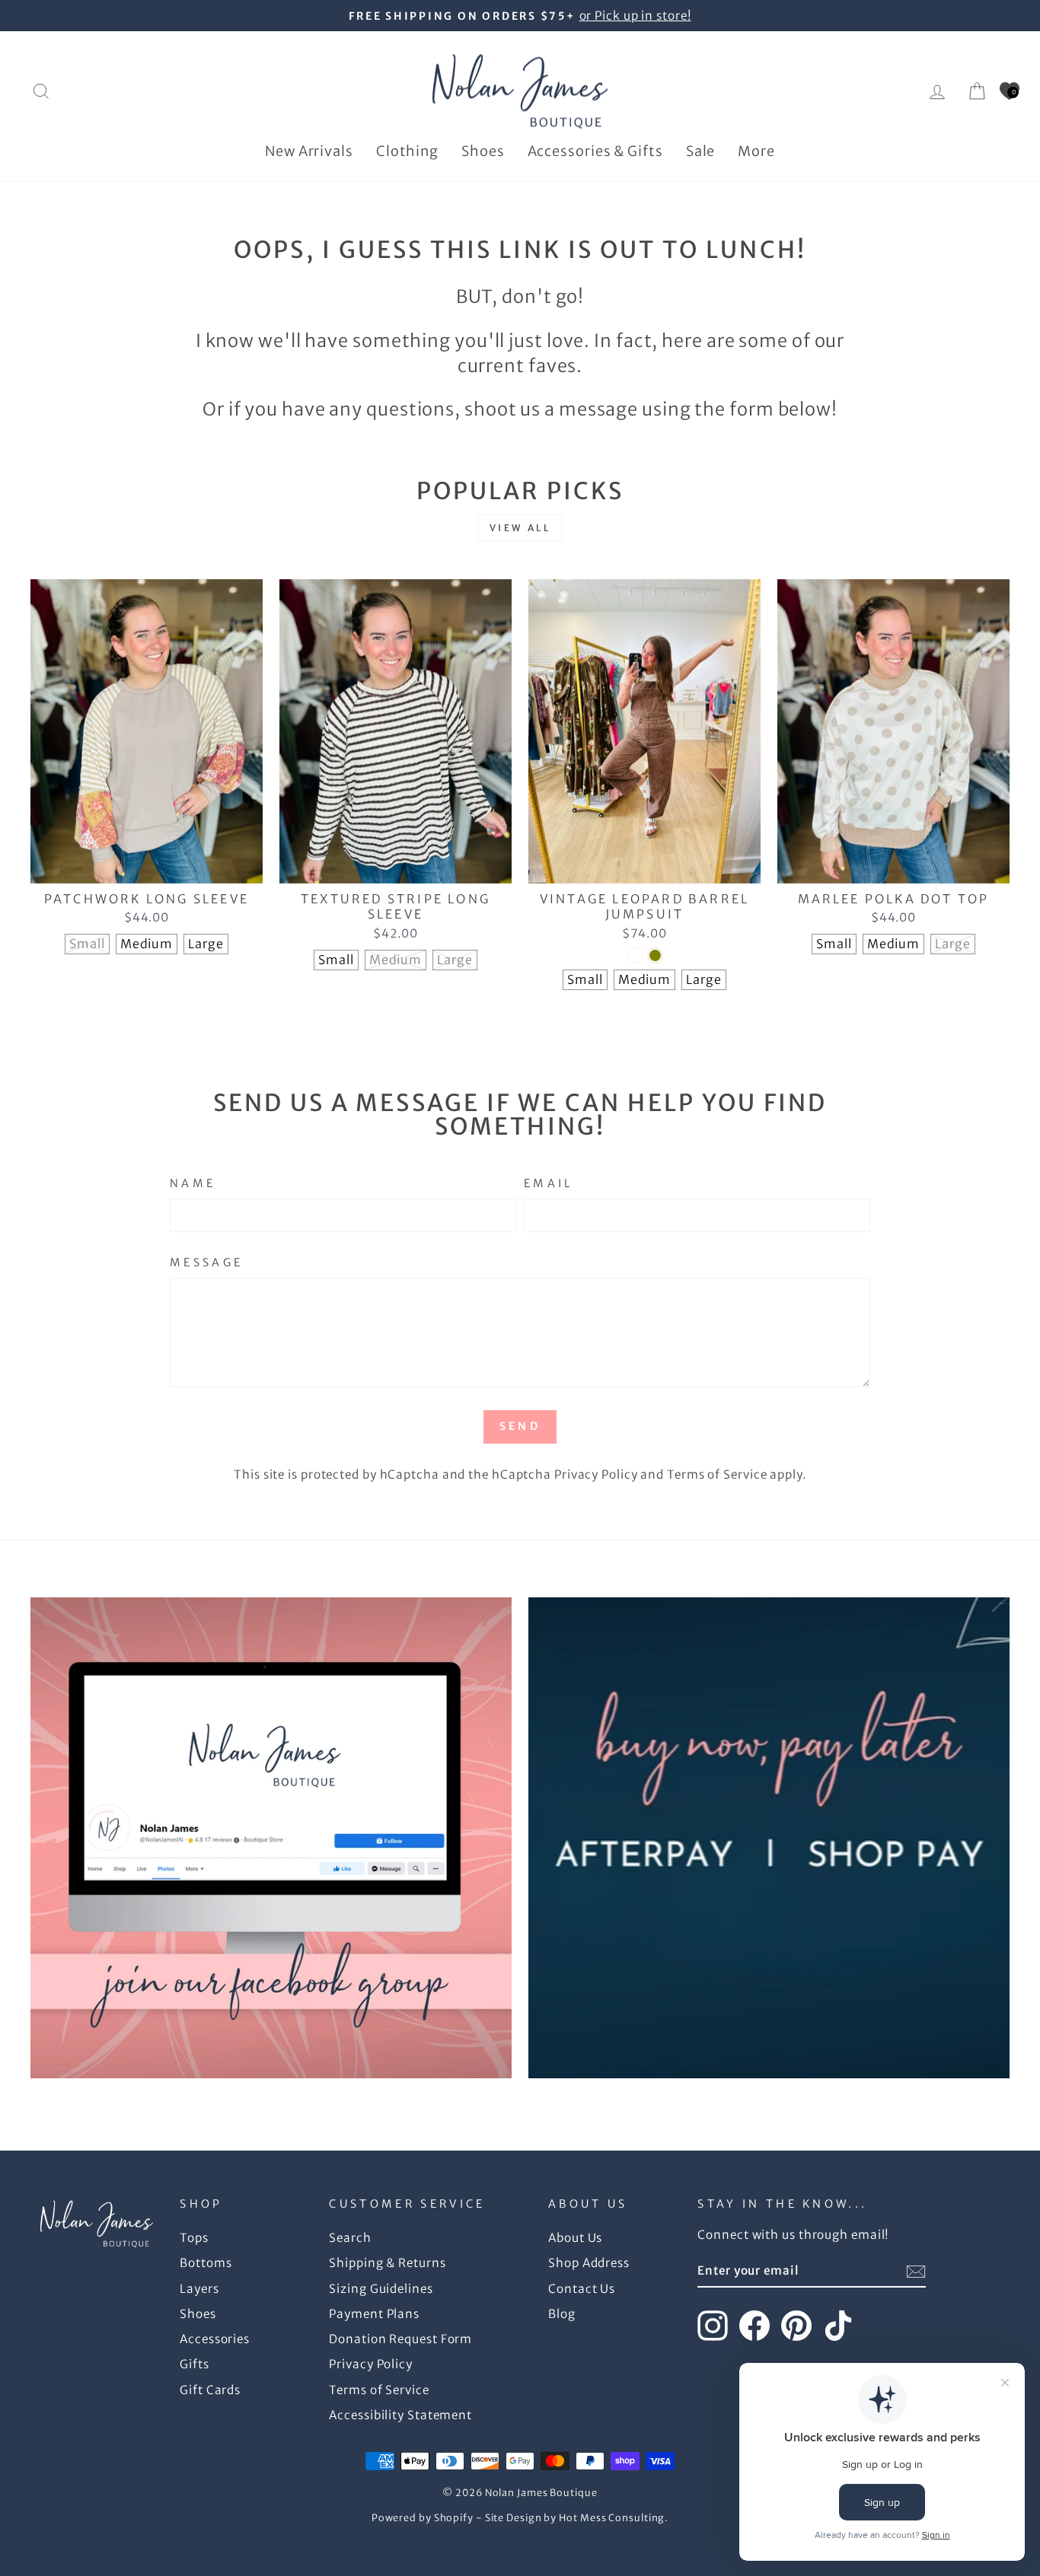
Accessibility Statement (400, 2415)
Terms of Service (717, 1474)
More (756, 151)
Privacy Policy (596, 1474)
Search (350, 2238)
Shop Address (589, 2263)
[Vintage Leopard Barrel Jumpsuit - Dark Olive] (655, 955)
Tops (194, 2238)
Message (206, 1263)
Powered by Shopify (423, 2518)
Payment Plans (374, 2314)
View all (520, 528)
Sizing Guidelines (381, 2289)
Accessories (215, 2339)
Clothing (407, 151)
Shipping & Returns (387, 2263)
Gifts (195, 2364)
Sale (701, 151)
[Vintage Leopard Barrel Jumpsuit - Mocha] (635, 955)
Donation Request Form (400, 2339)
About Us (575, 2238)
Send (520, 1426)
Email (549, 1183)
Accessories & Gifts (595, 151)
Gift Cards (210, 2390)
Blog (562, 2314)
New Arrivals (309, 151)
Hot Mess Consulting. (614, 2518)
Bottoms (206, 2263)
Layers (199, 2289)
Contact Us (582, 2289)
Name (193, 1183)
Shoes (483, 151)
